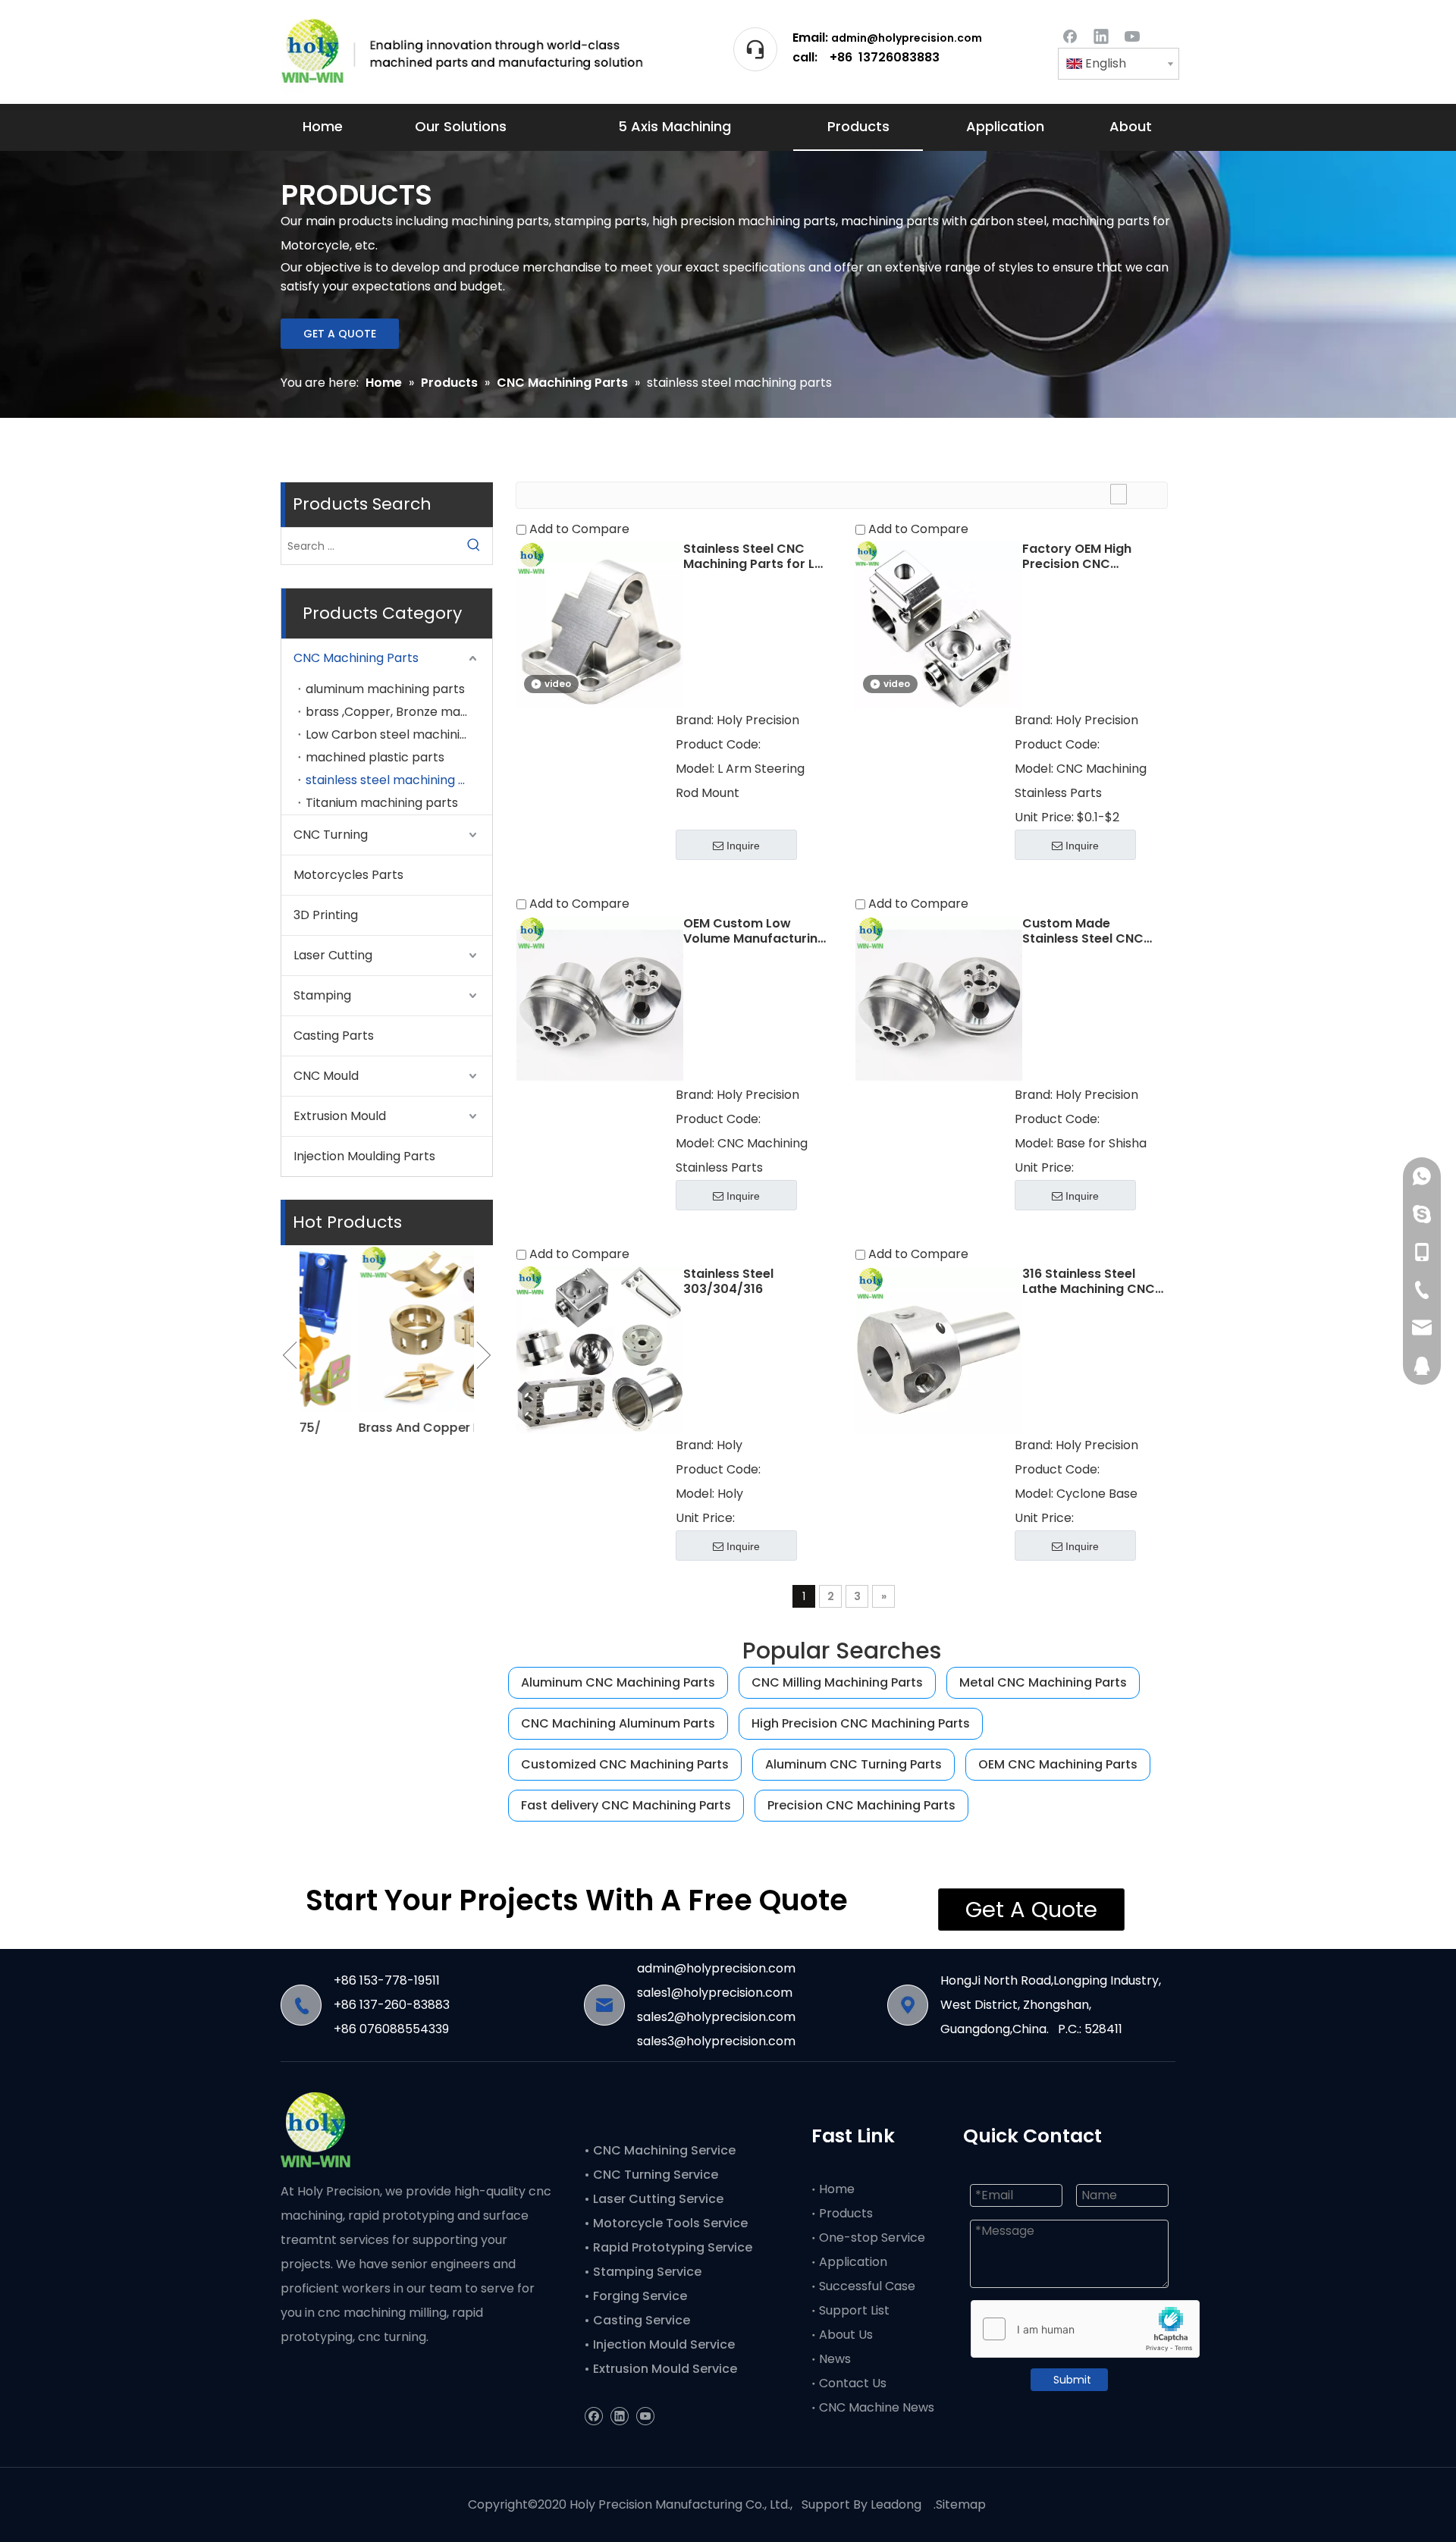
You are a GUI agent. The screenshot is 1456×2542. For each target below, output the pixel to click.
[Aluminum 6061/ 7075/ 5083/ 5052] (387, 1329)
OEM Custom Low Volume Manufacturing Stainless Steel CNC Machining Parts (755, 931)
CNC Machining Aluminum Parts (618, 1723)
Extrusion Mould (340, 1116)
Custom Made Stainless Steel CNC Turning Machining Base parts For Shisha (1090, 931)
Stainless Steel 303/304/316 (728, 1282)
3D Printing (326, 915)
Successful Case (867, 2286)
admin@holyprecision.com (907, 38)
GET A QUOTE (340, 334)
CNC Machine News (877, 2407)
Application (853, 2262)
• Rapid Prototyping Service (670, 2247)
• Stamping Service (643, 2272)
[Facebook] (1070, 35)
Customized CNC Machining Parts (625, 1764)
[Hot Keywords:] (474, 546)
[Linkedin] (1101, 35)
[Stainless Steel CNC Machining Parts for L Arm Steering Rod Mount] (600, 624)
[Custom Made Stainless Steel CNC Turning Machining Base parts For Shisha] (939, 998)
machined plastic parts (375, 757)
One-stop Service (872, 2238)
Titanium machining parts (382, 803)
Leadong (896, 2504)
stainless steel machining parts (398, 780)
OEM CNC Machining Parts (1058, 1764)
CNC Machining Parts (356, 658)
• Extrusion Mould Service (661, 2369)
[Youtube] (1132, 35)
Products (846, 2213)
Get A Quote (1031, 1910)
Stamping (322, 995)
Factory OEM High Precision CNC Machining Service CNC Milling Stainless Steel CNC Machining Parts (1094, 557)
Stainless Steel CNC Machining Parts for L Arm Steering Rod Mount (749, 557)
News (835, 2359)
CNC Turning (331, 835)
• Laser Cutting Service (655, 2199)
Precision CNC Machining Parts (861, 1805)
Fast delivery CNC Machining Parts (626, 1805)
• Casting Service (637, 2320)
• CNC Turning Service (653, 2175)
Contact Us (853, 2383)
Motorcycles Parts (348, 875)
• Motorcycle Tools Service (667, 2223)
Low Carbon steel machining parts (399, 734)
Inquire (743, 846)
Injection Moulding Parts (364, 1156)
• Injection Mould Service (659, 2344)
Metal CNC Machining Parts (1043, 1682)
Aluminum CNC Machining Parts (618, 1682)
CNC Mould (326, 1076)
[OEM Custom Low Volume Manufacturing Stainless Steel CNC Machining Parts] (600, 998)
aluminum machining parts (385, 689)
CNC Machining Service (663, 2150)
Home (837, 2189)
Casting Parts (334, 1036)
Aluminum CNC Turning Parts (854, 1764)
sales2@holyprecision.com (716, 2017)
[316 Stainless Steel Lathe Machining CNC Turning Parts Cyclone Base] (939, 1349)
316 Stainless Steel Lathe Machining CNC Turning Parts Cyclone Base (1091, 1282)
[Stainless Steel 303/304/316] (600, 1349)
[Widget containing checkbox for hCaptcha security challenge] (1086, 2330)
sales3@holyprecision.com (716, 2041)
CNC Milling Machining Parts (837, 1682)
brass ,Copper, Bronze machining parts (399, 712)
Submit (1072, 2380)
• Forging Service (635, 2296)
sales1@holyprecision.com (715, 1993)
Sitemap (961, 2504)
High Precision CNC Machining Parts (861, 1723)
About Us (846, 2335)
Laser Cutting (333, 955)
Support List (854, 2310)
